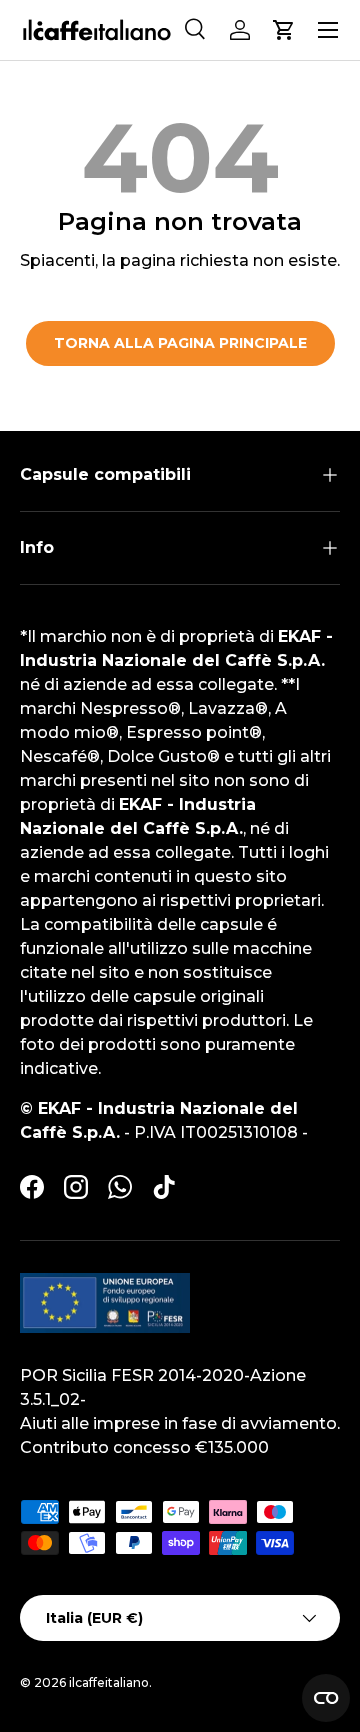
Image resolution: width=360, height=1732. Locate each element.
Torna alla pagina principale (180, 343)
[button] (284, 30)
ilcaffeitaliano (109, 1682)
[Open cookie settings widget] (326, 1698)
